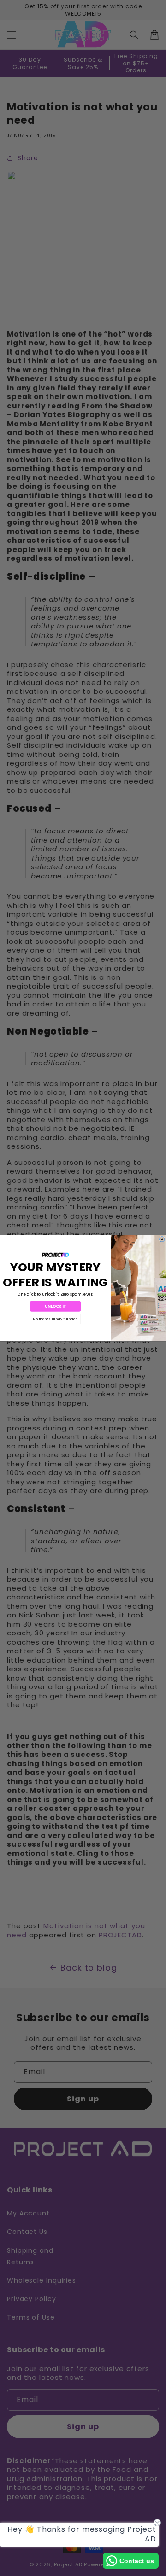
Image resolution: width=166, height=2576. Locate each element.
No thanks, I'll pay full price (55, 1319)
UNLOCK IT (55, 1306)
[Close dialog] (162, 1239)
